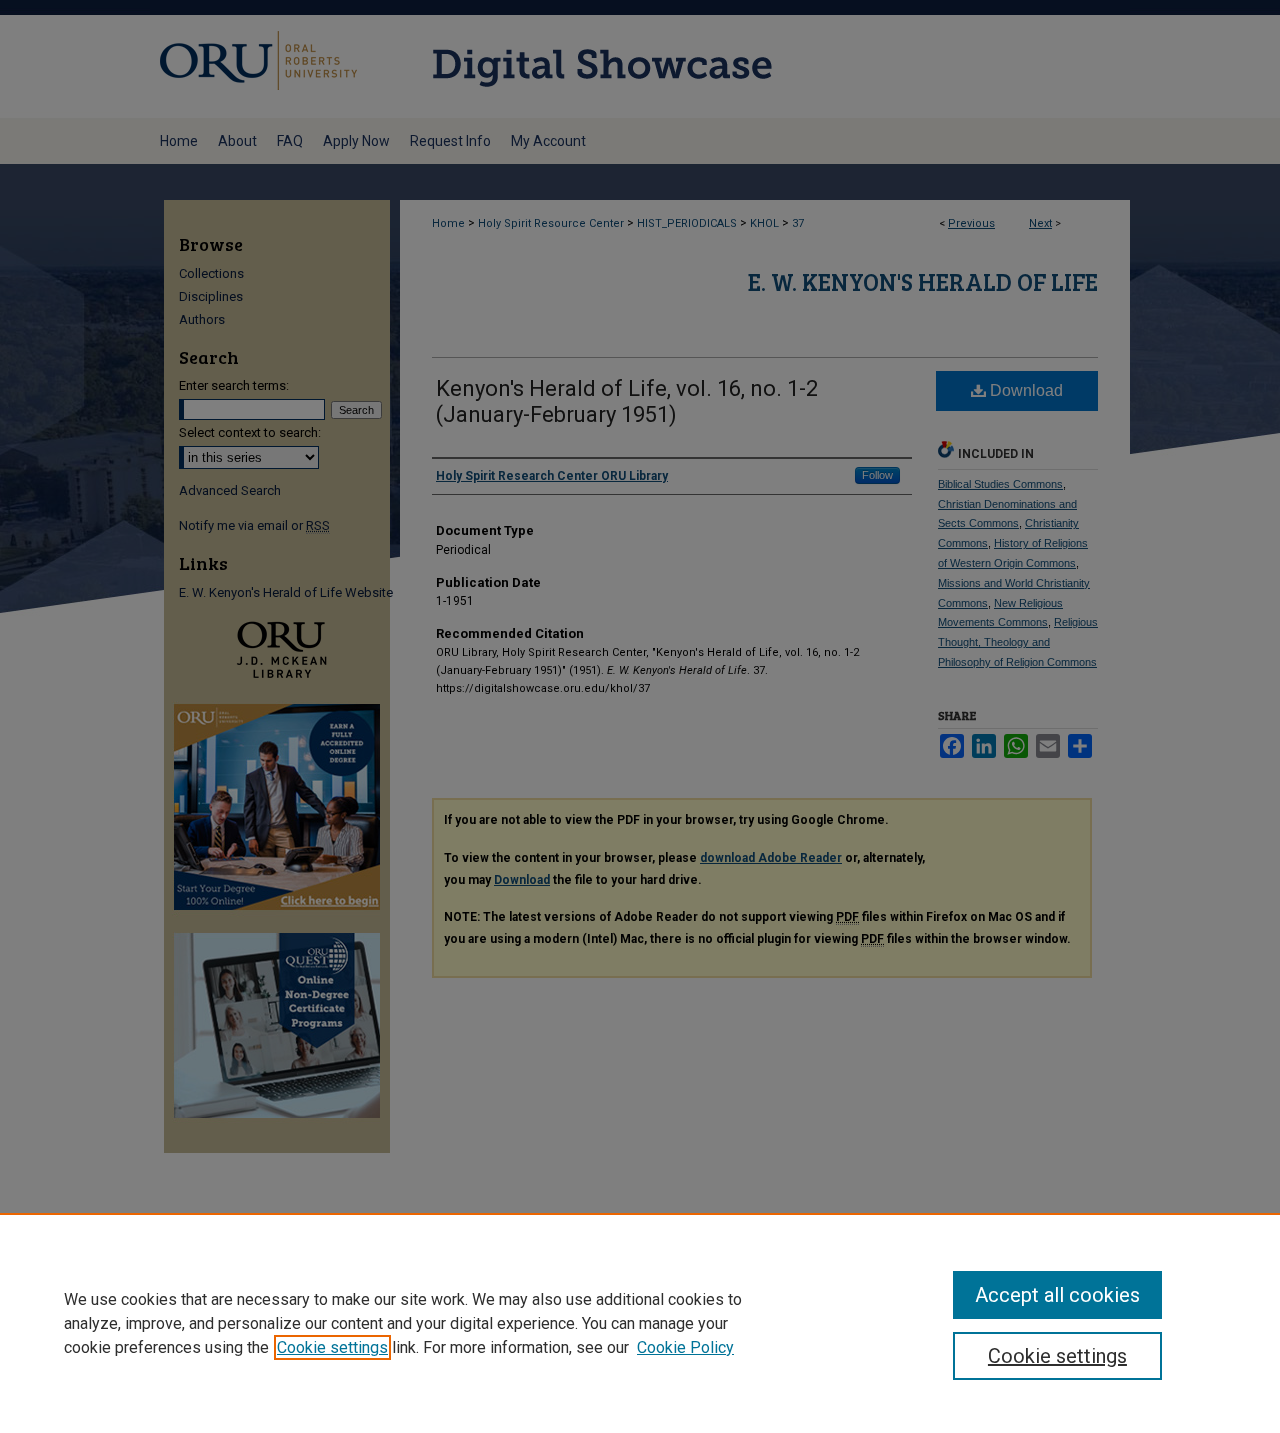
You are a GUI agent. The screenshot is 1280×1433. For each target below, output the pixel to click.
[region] (640, 1323)
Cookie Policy (685, 1347)
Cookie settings (332, 1347)
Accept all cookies (1057, 1295)
